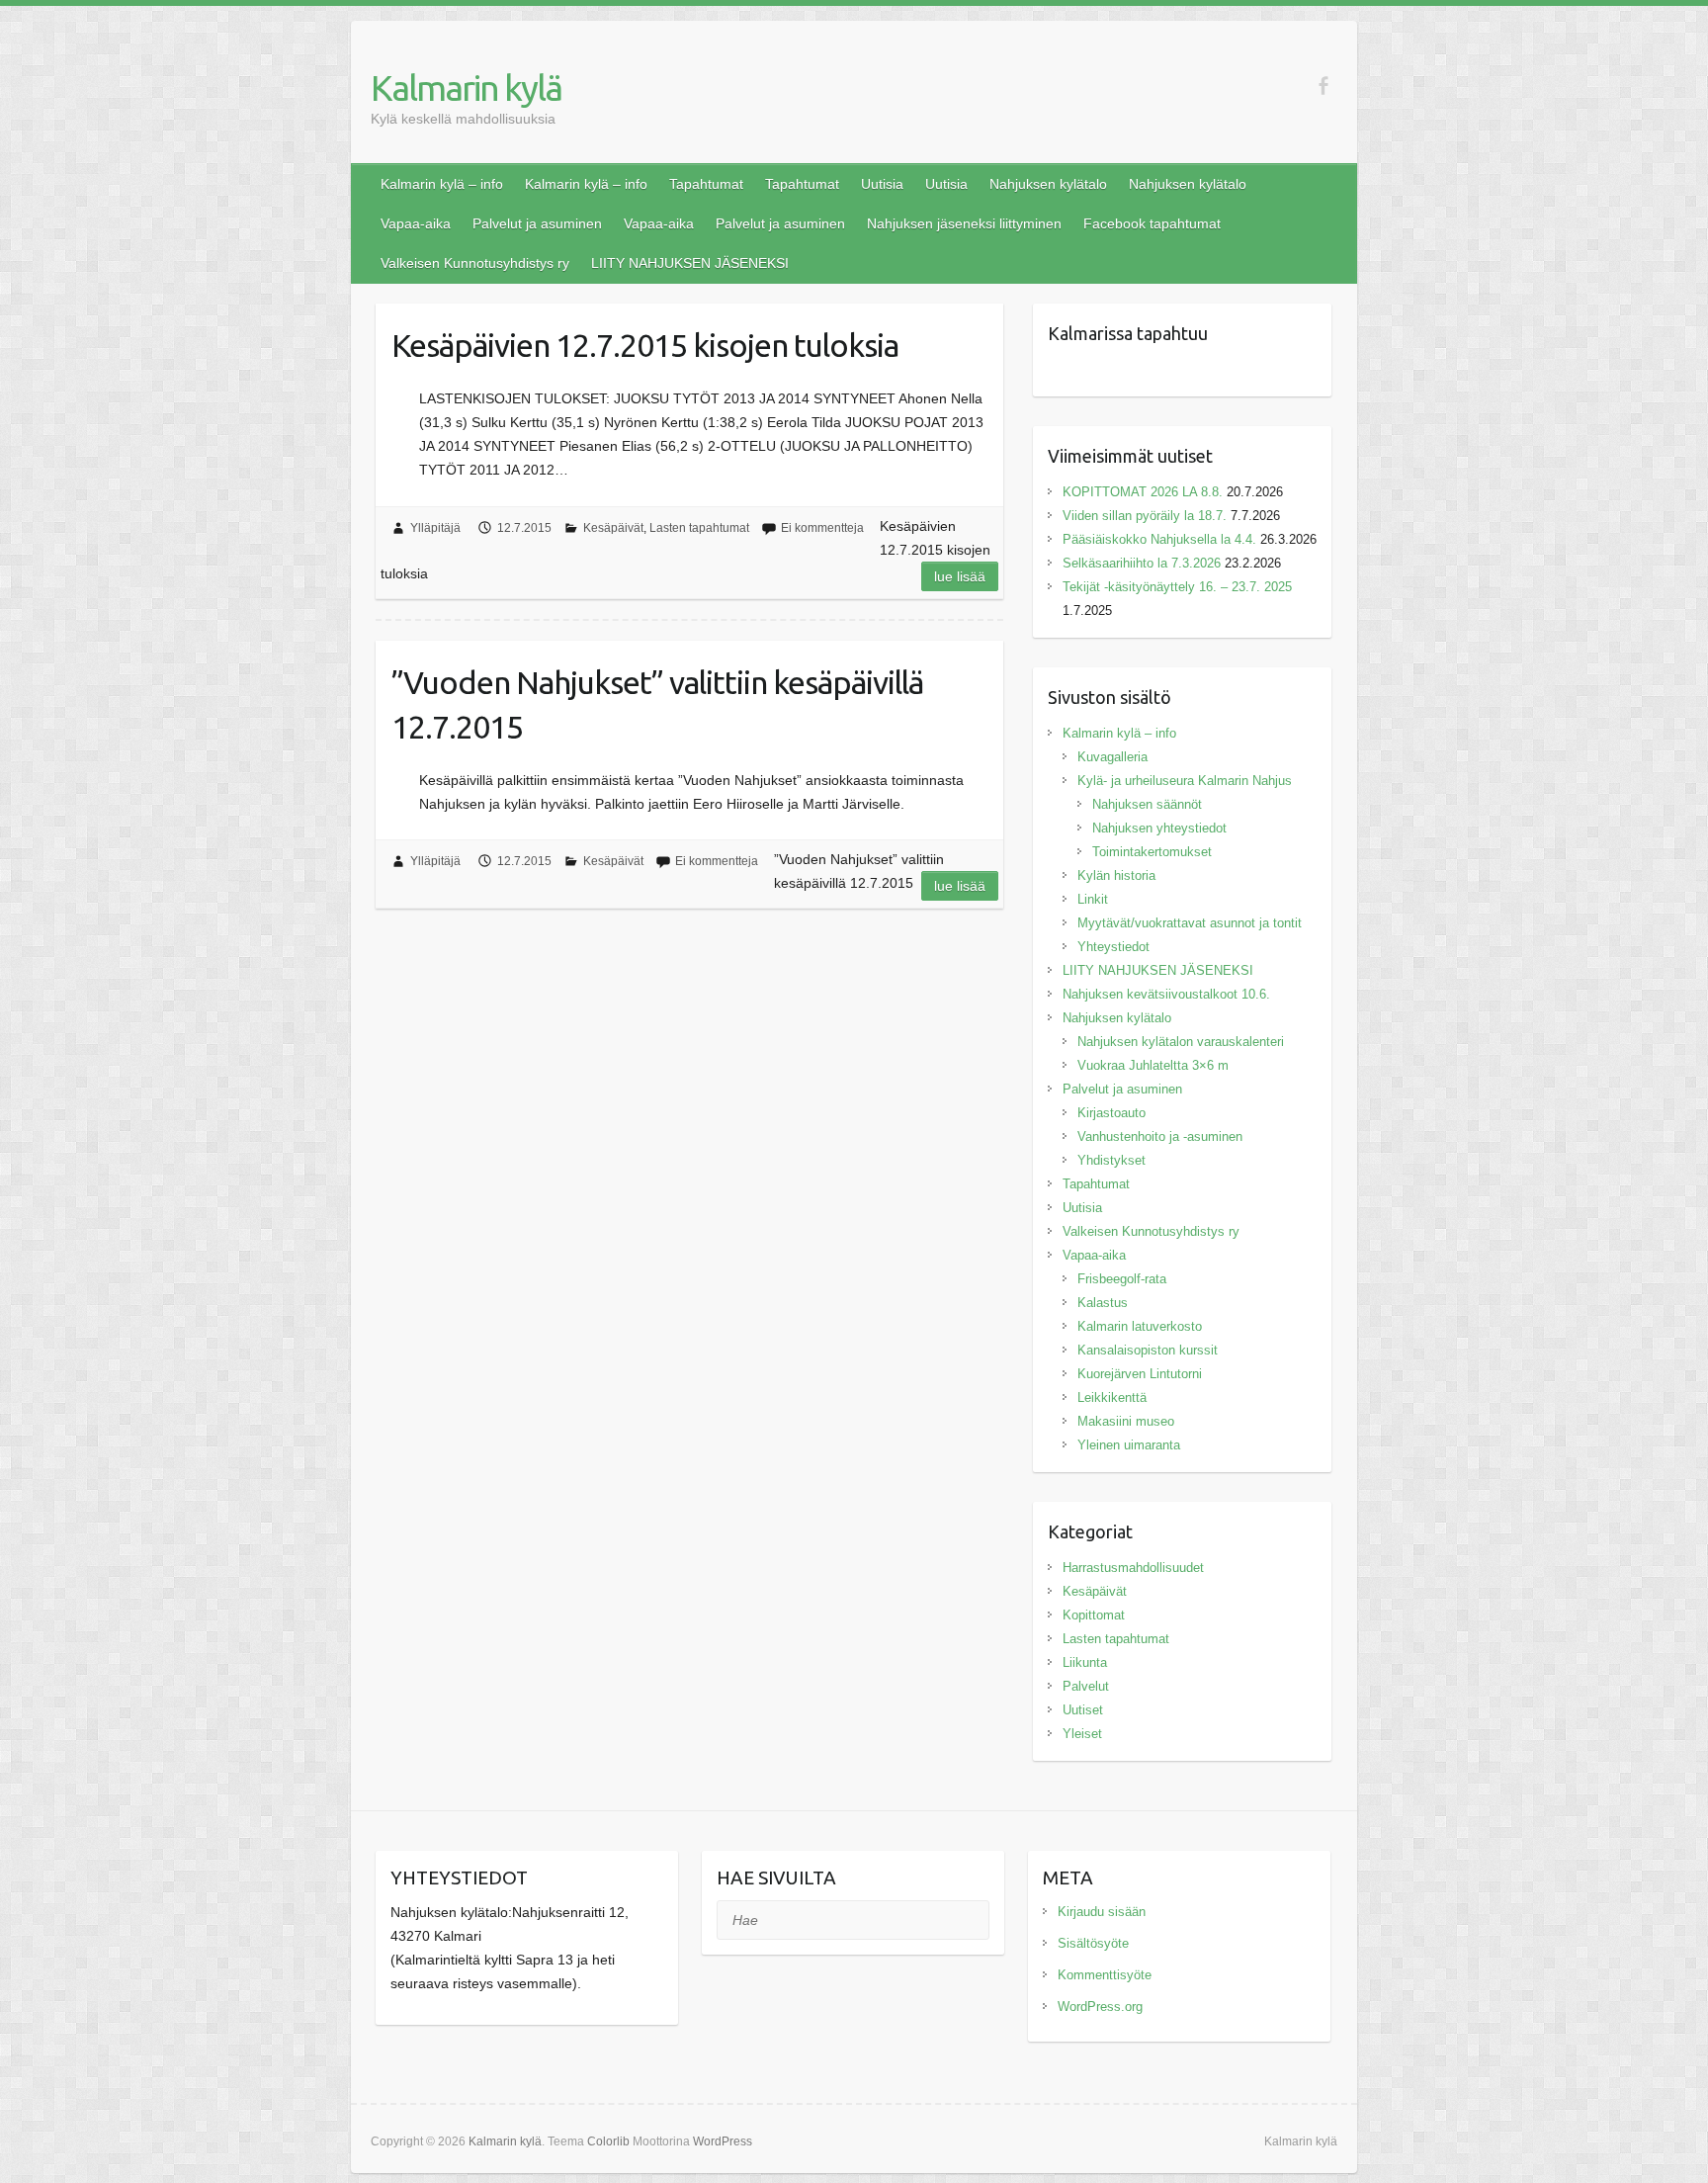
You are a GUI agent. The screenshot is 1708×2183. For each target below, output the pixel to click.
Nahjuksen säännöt (1147, 804)
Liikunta (1085, 1662)
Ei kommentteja (822, 528)
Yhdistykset (1111, 1160)
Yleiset (1082, 1734)
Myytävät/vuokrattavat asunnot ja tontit (1190, 923)
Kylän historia (1116, 875)
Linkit (1093, 899)
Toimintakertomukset (1152, 852)
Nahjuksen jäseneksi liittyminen (964, 223)
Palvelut (1086, 1686)
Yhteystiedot (1113, 947)
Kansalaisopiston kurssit (1148, 1350)
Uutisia (882, 184)
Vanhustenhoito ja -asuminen (1160, 1136)
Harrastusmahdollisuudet (1133, 1568)
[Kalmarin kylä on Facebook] (1323, 86)
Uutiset (1083, 1710)
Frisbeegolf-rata (1122, 1279)
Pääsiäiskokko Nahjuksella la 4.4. (1159, 539)
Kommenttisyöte (1105, 1975)
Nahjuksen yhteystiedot (1159, 828)
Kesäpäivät (613, 528)
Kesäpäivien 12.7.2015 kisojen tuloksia (645, 345)
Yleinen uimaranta (1129, 1445)
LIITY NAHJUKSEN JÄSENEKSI (690, 263)
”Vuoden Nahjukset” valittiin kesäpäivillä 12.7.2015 (657, 704)
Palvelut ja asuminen (537, 223)
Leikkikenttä (1112, 1397)
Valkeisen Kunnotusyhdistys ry (475, 263)
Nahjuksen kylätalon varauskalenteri (1181, 1042)
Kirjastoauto (1111, 1113)
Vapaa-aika (416, 223)
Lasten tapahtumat (699, 528)
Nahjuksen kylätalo (1048, 184)
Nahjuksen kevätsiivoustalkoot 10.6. (1166, 994)
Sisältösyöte (1093, 1943)
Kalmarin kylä (466, 87)
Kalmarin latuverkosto (1140, 1326)
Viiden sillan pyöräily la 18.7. (1145, 516)
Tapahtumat (706, 184)
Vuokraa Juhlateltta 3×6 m (1153, 1065)
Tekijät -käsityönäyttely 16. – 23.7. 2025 (1179, 587)
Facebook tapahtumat (1152, 223)
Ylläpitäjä (435, 528)
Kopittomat (1094, 1615)
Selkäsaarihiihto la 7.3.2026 (1142, 563)
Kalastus (1103, 1303)
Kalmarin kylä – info (442, 184)
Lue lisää (960, 576)
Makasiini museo (1126, 1421)
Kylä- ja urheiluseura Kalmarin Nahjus (1185, 781)
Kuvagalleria (1112, 757)
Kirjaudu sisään (1102, 1912)
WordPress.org (1100, 2007)
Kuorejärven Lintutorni (1140, 1374)
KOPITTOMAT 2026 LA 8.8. (1143, 492)
